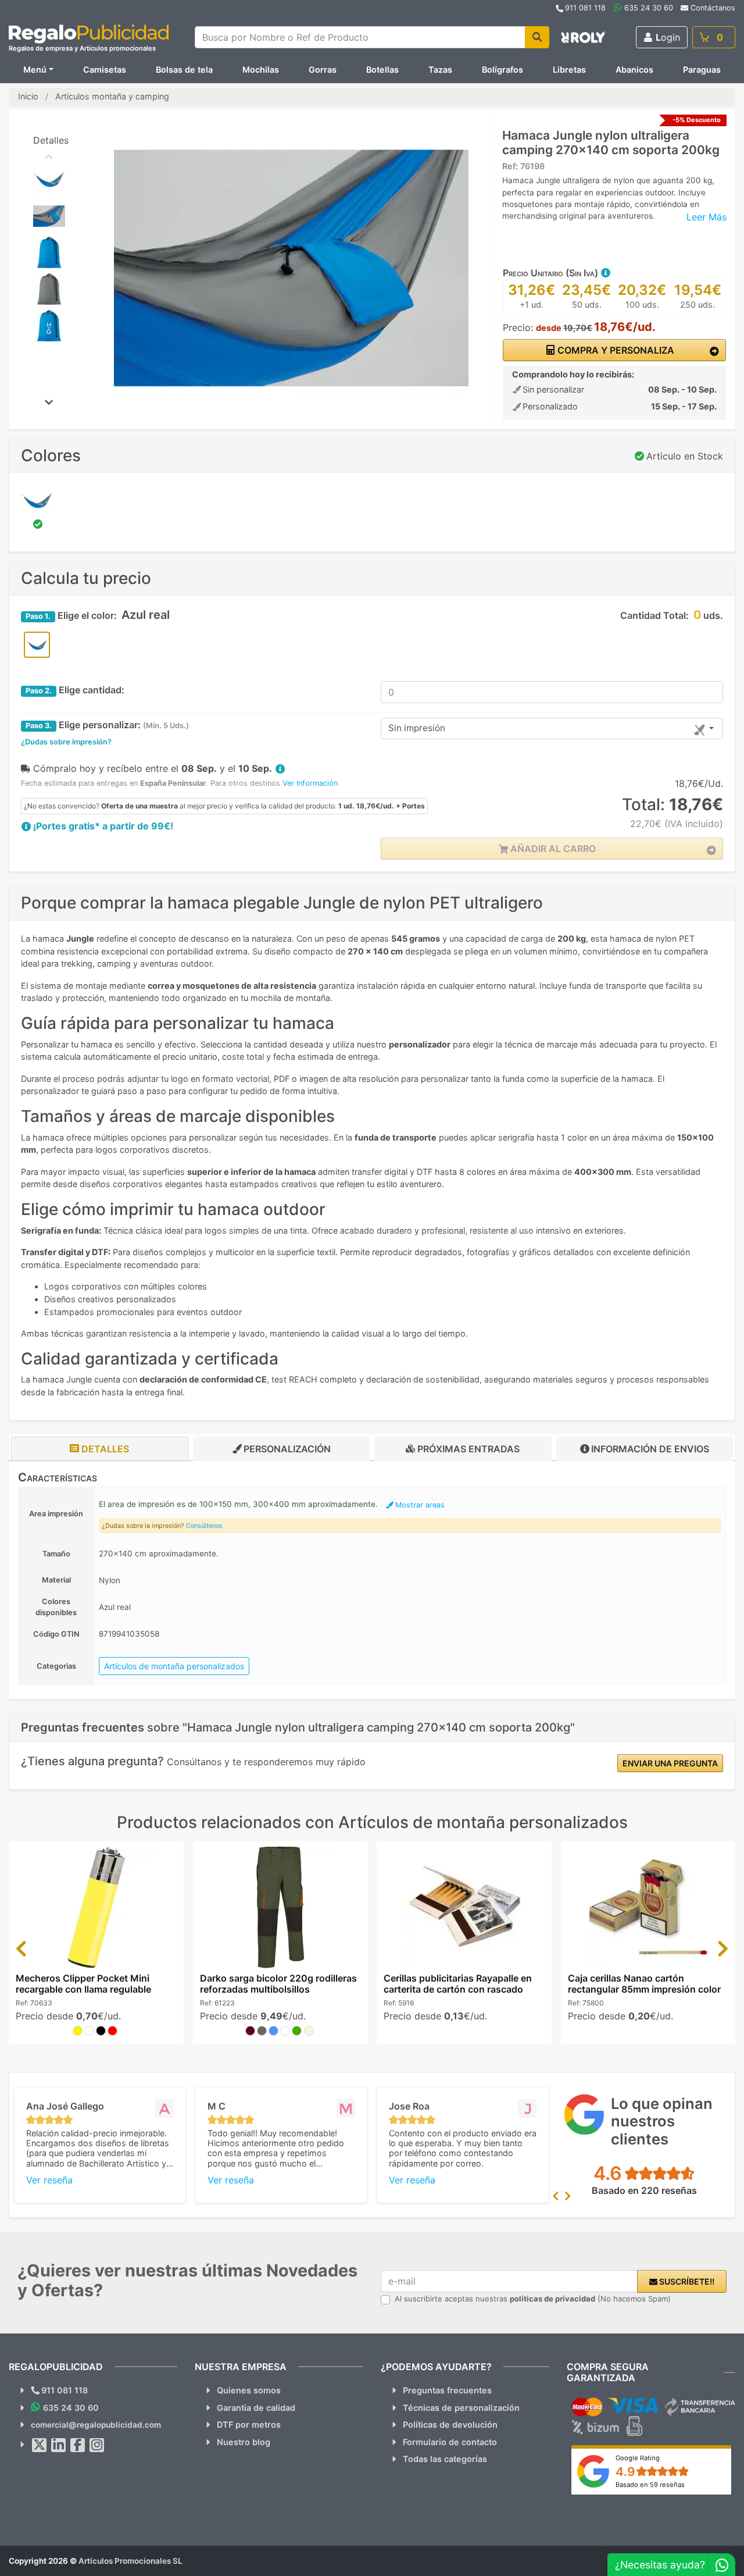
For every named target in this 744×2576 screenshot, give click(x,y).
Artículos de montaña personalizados (174, 1666)
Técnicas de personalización (461, 2408)
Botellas (382, 70)
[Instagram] (97, 2445)
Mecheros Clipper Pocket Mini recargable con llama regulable (83, 1984)
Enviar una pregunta (670, 1763)
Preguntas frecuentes (447, 2390)
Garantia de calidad (256, 2408)
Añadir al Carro (552, 849)
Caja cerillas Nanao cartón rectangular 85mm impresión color (644, 1984)
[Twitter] (40, 2445)
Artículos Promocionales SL (130, 2561)
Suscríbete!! (686, 2281)
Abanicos (634, 70)
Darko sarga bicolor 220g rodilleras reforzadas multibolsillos (278, 1984)
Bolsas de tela (184, 70)
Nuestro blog (244, 2442)
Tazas (440, 70)
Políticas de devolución (450, 2424)
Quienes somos (249, 2390)
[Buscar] (537, 37)
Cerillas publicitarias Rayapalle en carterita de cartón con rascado (458, 1984)
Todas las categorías (445, 2459)
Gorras (323, 70)
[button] (605, 273)
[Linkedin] (59, 2445)
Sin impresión (417, 728)
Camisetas (105, 70)
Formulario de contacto (450, 2442)
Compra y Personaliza (615, 350)
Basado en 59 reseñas (650, 2485)
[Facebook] (78, 2445)
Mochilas (261, 70)
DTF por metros (249, 2424)
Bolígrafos (502, 70)
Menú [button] (35, 70)
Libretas (569, 70)
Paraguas (702, 70)
